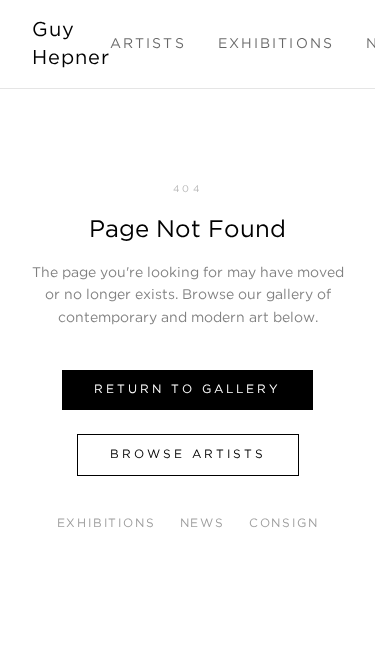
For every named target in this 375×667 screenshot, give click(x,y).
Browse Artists (188, 454)
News (202, 523)
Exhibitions (276, 44)
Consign (284, 523)
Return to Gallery (187, 389)
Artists (148, 44)
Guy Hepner (71, 44)
